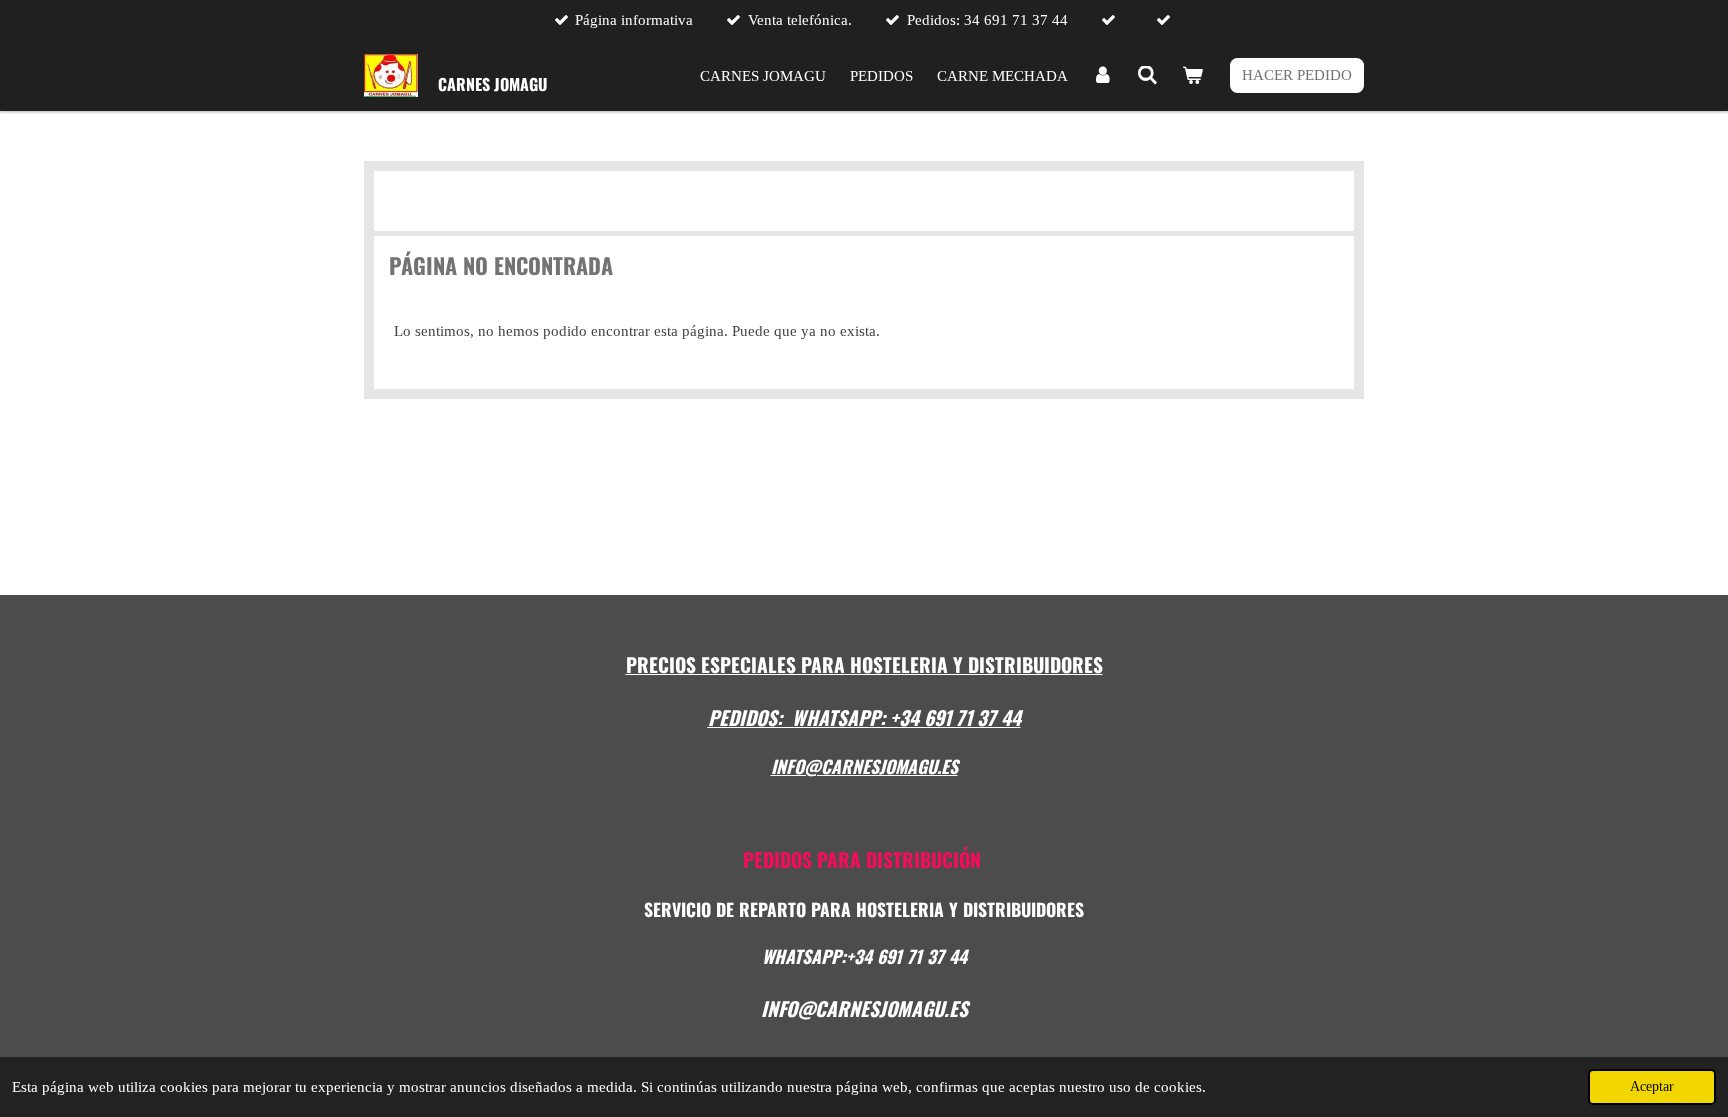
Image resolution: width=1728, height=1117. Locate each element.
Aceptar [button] (1652, 1086)
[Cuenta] (1102, 76)
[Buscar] (1147, 76)
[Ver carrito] (1192, 76)
